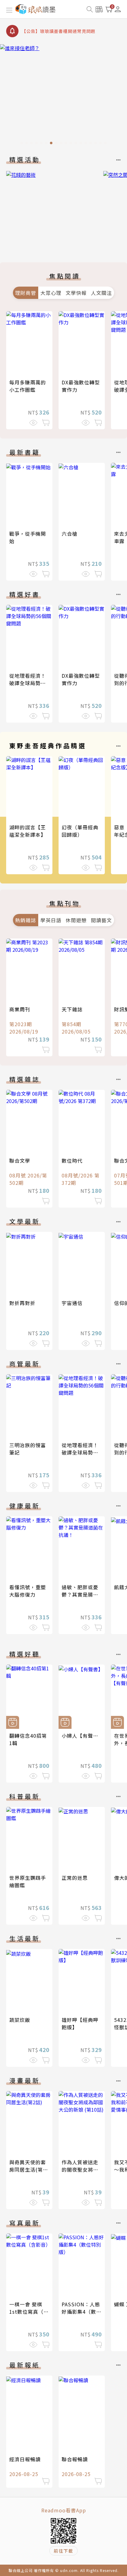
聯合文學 (20, 1161)
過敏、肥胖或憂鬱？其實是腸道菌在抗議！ (80, 1594)
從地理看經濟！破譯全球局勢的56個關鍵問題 (28, 683)
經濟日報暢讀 (25, 2459)
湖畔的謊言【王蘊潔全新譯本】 (28, 831)
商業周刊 (20, 1009)
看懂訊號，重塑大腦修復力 (28, 1591)
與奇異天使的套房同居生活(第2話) (28, 2169)
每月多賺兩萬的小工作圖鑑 (28, 386)
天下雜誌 (72, 1009)
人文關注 (101, 293)
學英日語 (51, 920)
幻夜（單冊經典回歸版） (80, 831)
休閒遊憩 (76, 920)
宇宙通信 (72, 1303)
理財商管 (26, 293)
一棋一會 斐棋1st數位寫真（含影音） (29, 2312)
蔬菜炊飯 (20, 2020)
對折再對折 (22, 1303)
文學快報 (76, 293)
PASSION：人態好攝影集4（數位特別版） (82, 2312)
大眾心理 (51, 293)
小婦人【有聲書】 (83, 1736)
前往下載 (63, 2551)
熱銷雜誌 (26, 920)
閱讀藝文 (101, 920)
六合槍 (70, 534)
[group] (63, 96)
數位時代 (72, 1161)
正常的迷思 (75, 1878)
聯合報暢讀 (75, 2459)
